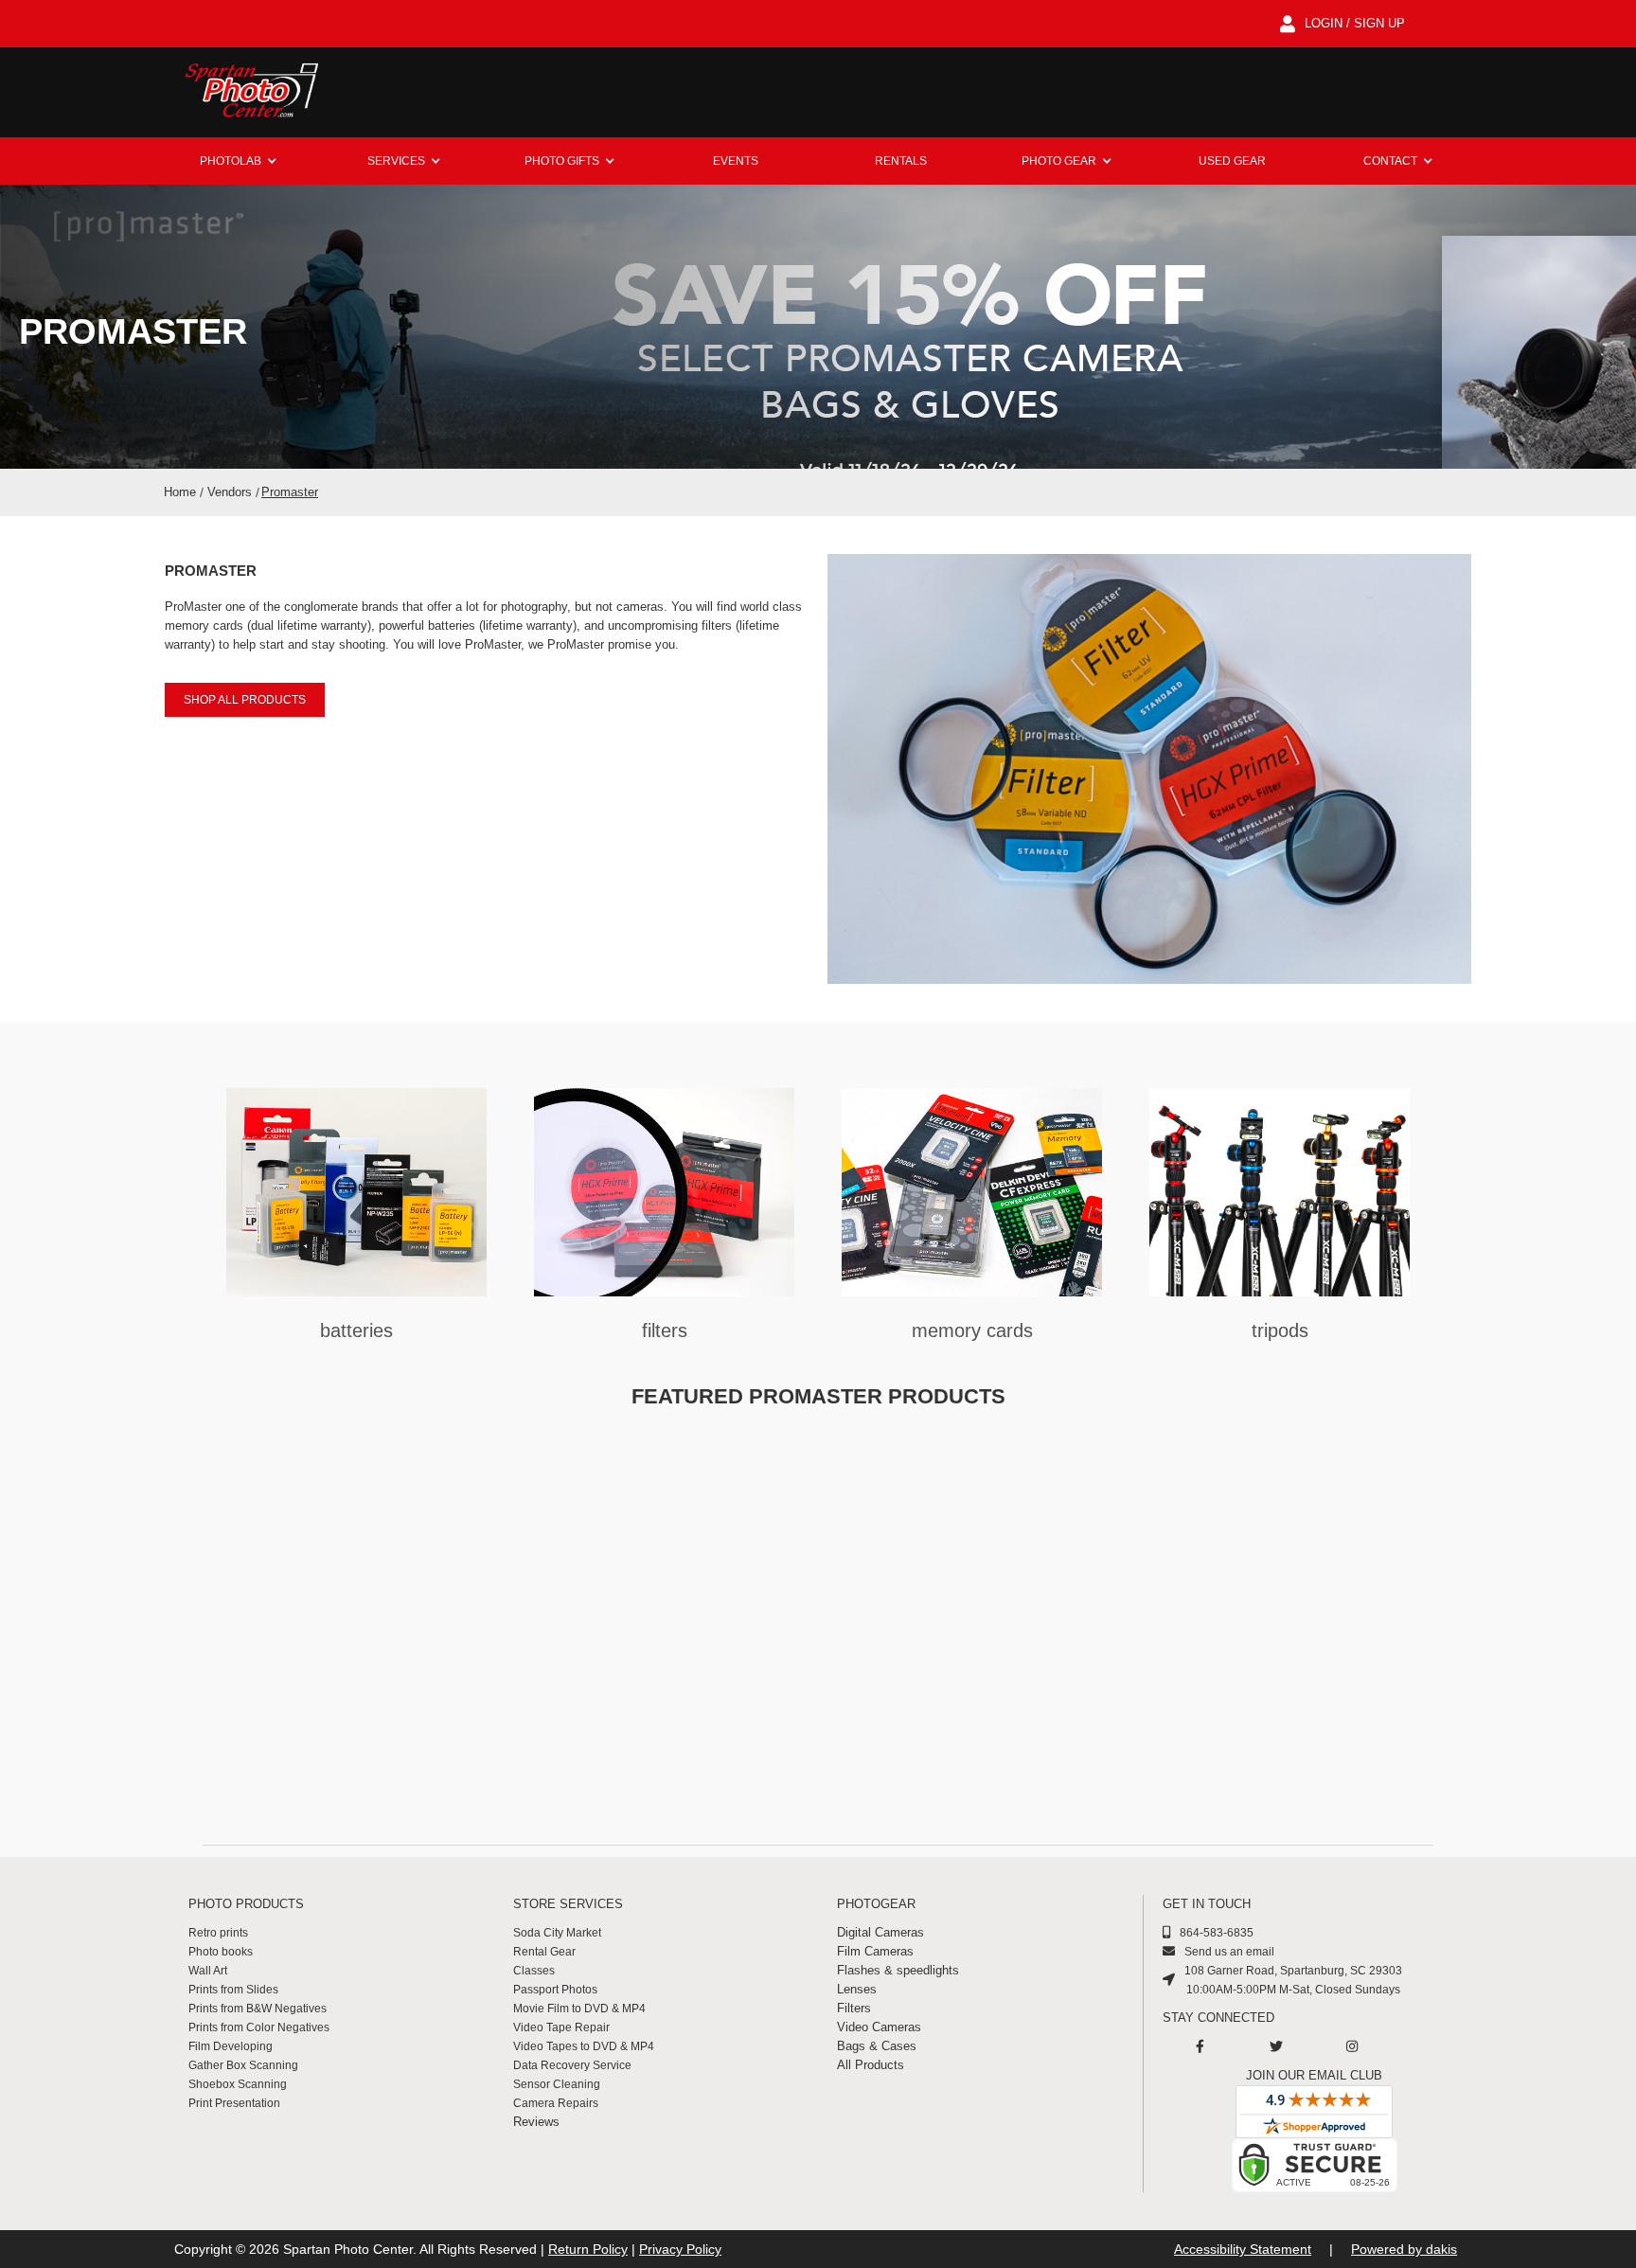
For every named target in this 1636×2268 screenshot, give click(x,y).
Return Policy (588, 2249)
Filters (854, 2008)
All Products (871, 2065)
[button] (238, 161)
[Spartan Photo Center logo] (250, 92)
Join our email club (1314, 2075)
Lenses (857, 1989)
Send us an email (1229, 1952)
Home (180, 492)
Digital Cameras (880, 1932)
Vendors (230, 492)
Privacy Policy (680, 2249)
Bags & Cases (877, 2046)
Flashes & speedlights (898, 1970)
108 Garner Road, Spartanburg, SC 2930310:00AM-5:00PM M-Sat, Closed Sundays (1293, 1980)
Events (736, 161)
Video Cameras (879, 2027)
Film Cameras (875, 1951)
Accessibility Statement (1243, 2249)
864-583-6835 (1217, 1933)
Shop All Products (245, 700)
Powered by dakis (1404, 2249)
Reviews (536, 2122)
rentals (901, 161)
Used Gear (1232, 161)
